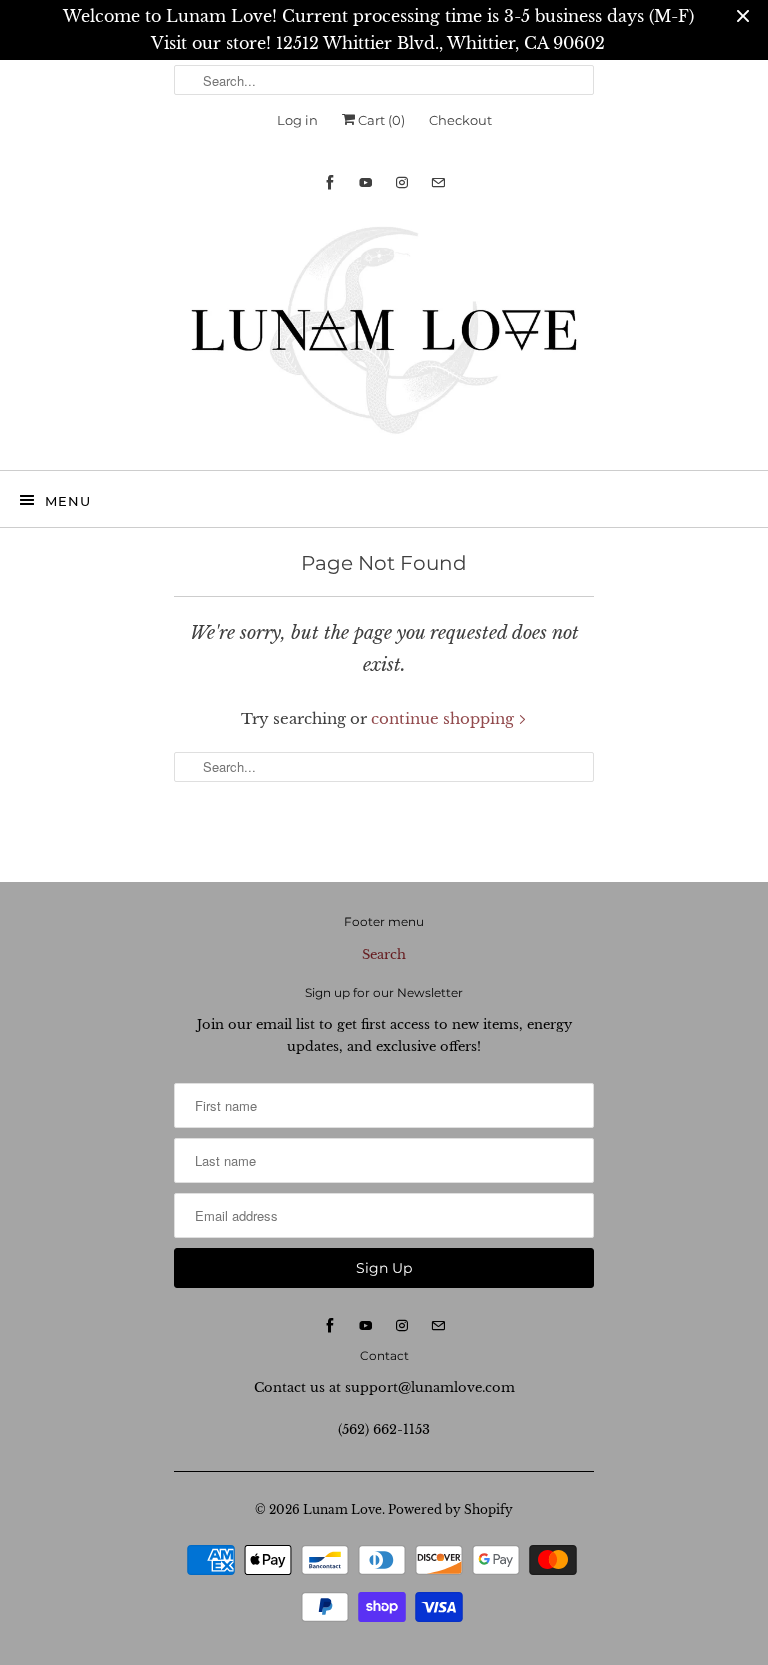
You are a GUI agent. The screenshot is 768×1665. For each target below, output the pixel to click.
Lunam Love (342, 1509)
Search (384, 954)
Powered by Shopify (450, 1509)
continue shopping (444, 718)
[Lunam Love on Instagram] (402, 182)
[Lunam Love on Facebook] (330, 182)
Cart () (380, 120)
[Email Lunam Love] (438, 182)
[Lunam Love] (384, 335)
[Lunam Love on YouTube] (366, 182)
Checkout (460, 120)
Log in (297, 120)
